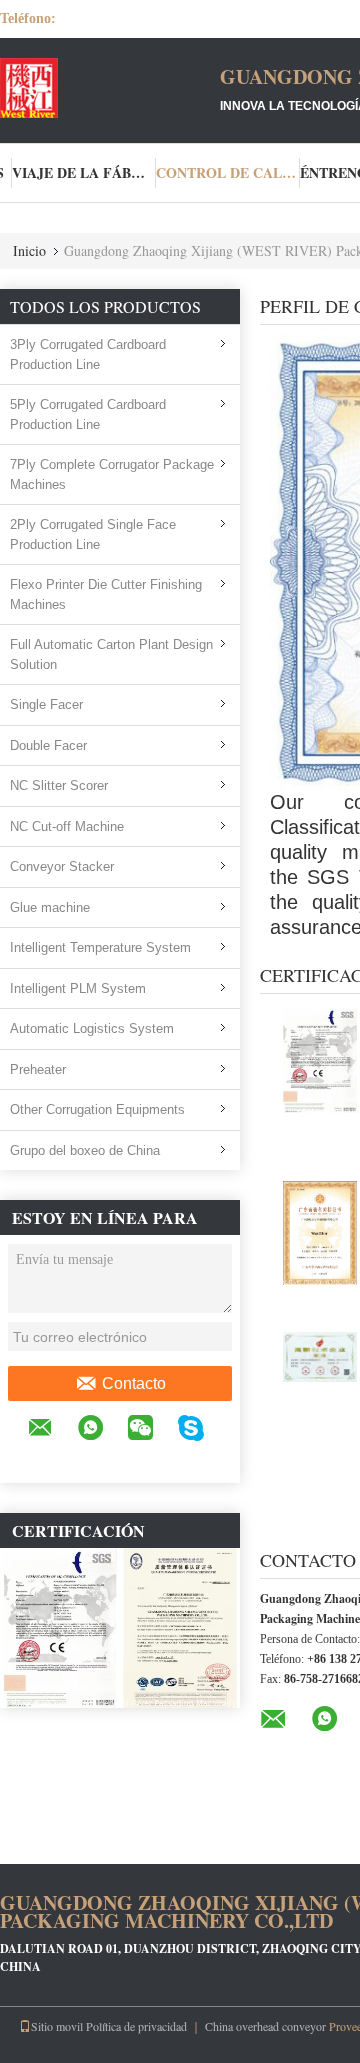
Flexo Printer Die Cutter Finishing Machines (106, 594)
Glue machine (50, 907)
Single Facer (46, 704)
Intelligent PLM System (78, 988)
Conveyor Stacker (62, 866)
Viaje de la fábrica (84, 172)
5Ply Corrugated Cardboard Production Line (88, 414)
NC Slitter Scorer (59, 785)
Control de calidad (228, 172)
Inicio (29, 250)
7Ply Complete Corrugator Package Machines (112, 474)
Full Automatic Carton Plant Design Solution (111, 654)
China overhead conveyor (265, 2026)
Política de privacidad (136, 2026)
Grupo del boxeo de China (85, 1150)
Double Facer (48, 745)
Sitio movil (57, 2026)
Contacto (134, 1383)
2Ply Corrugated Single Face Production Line (93, 534)
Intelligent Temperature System (100, 947)
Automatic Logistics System (92, 1028)
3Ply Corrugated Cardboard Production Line (88, 354)
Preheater (38, 1069)
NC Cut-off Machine (67, 826)
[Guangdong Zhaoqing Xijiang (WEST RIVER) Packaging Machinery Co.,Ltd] (110, 88)
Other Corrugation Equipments (97, 1109)
